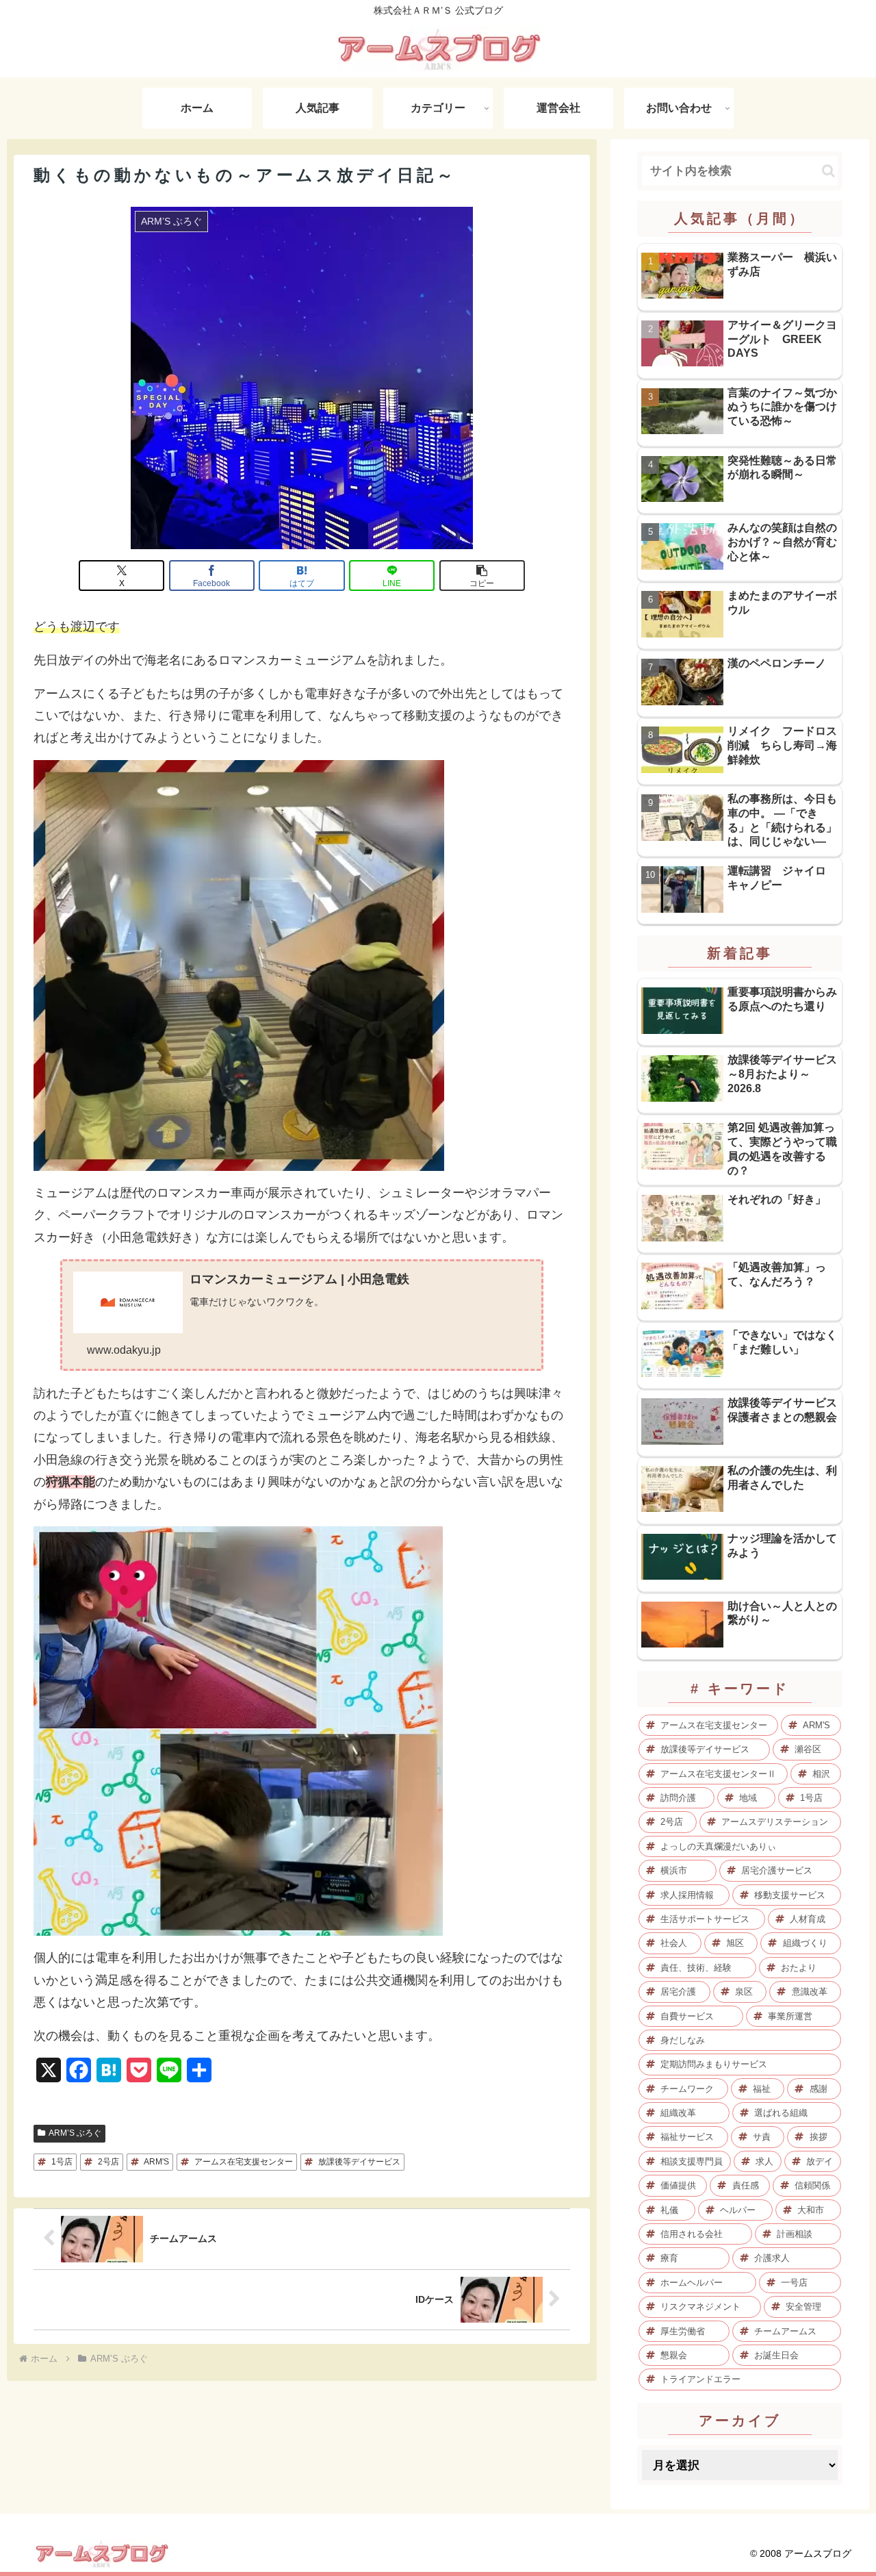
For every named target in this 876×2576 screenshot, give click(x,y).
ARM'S (156, 2162)
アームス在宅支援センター (244, 2162)
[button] (482, 576)
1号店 (62, 2162)
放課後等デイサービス (359, 2162)
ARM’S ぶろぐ (75, 2133)
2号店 (108, 2162)
